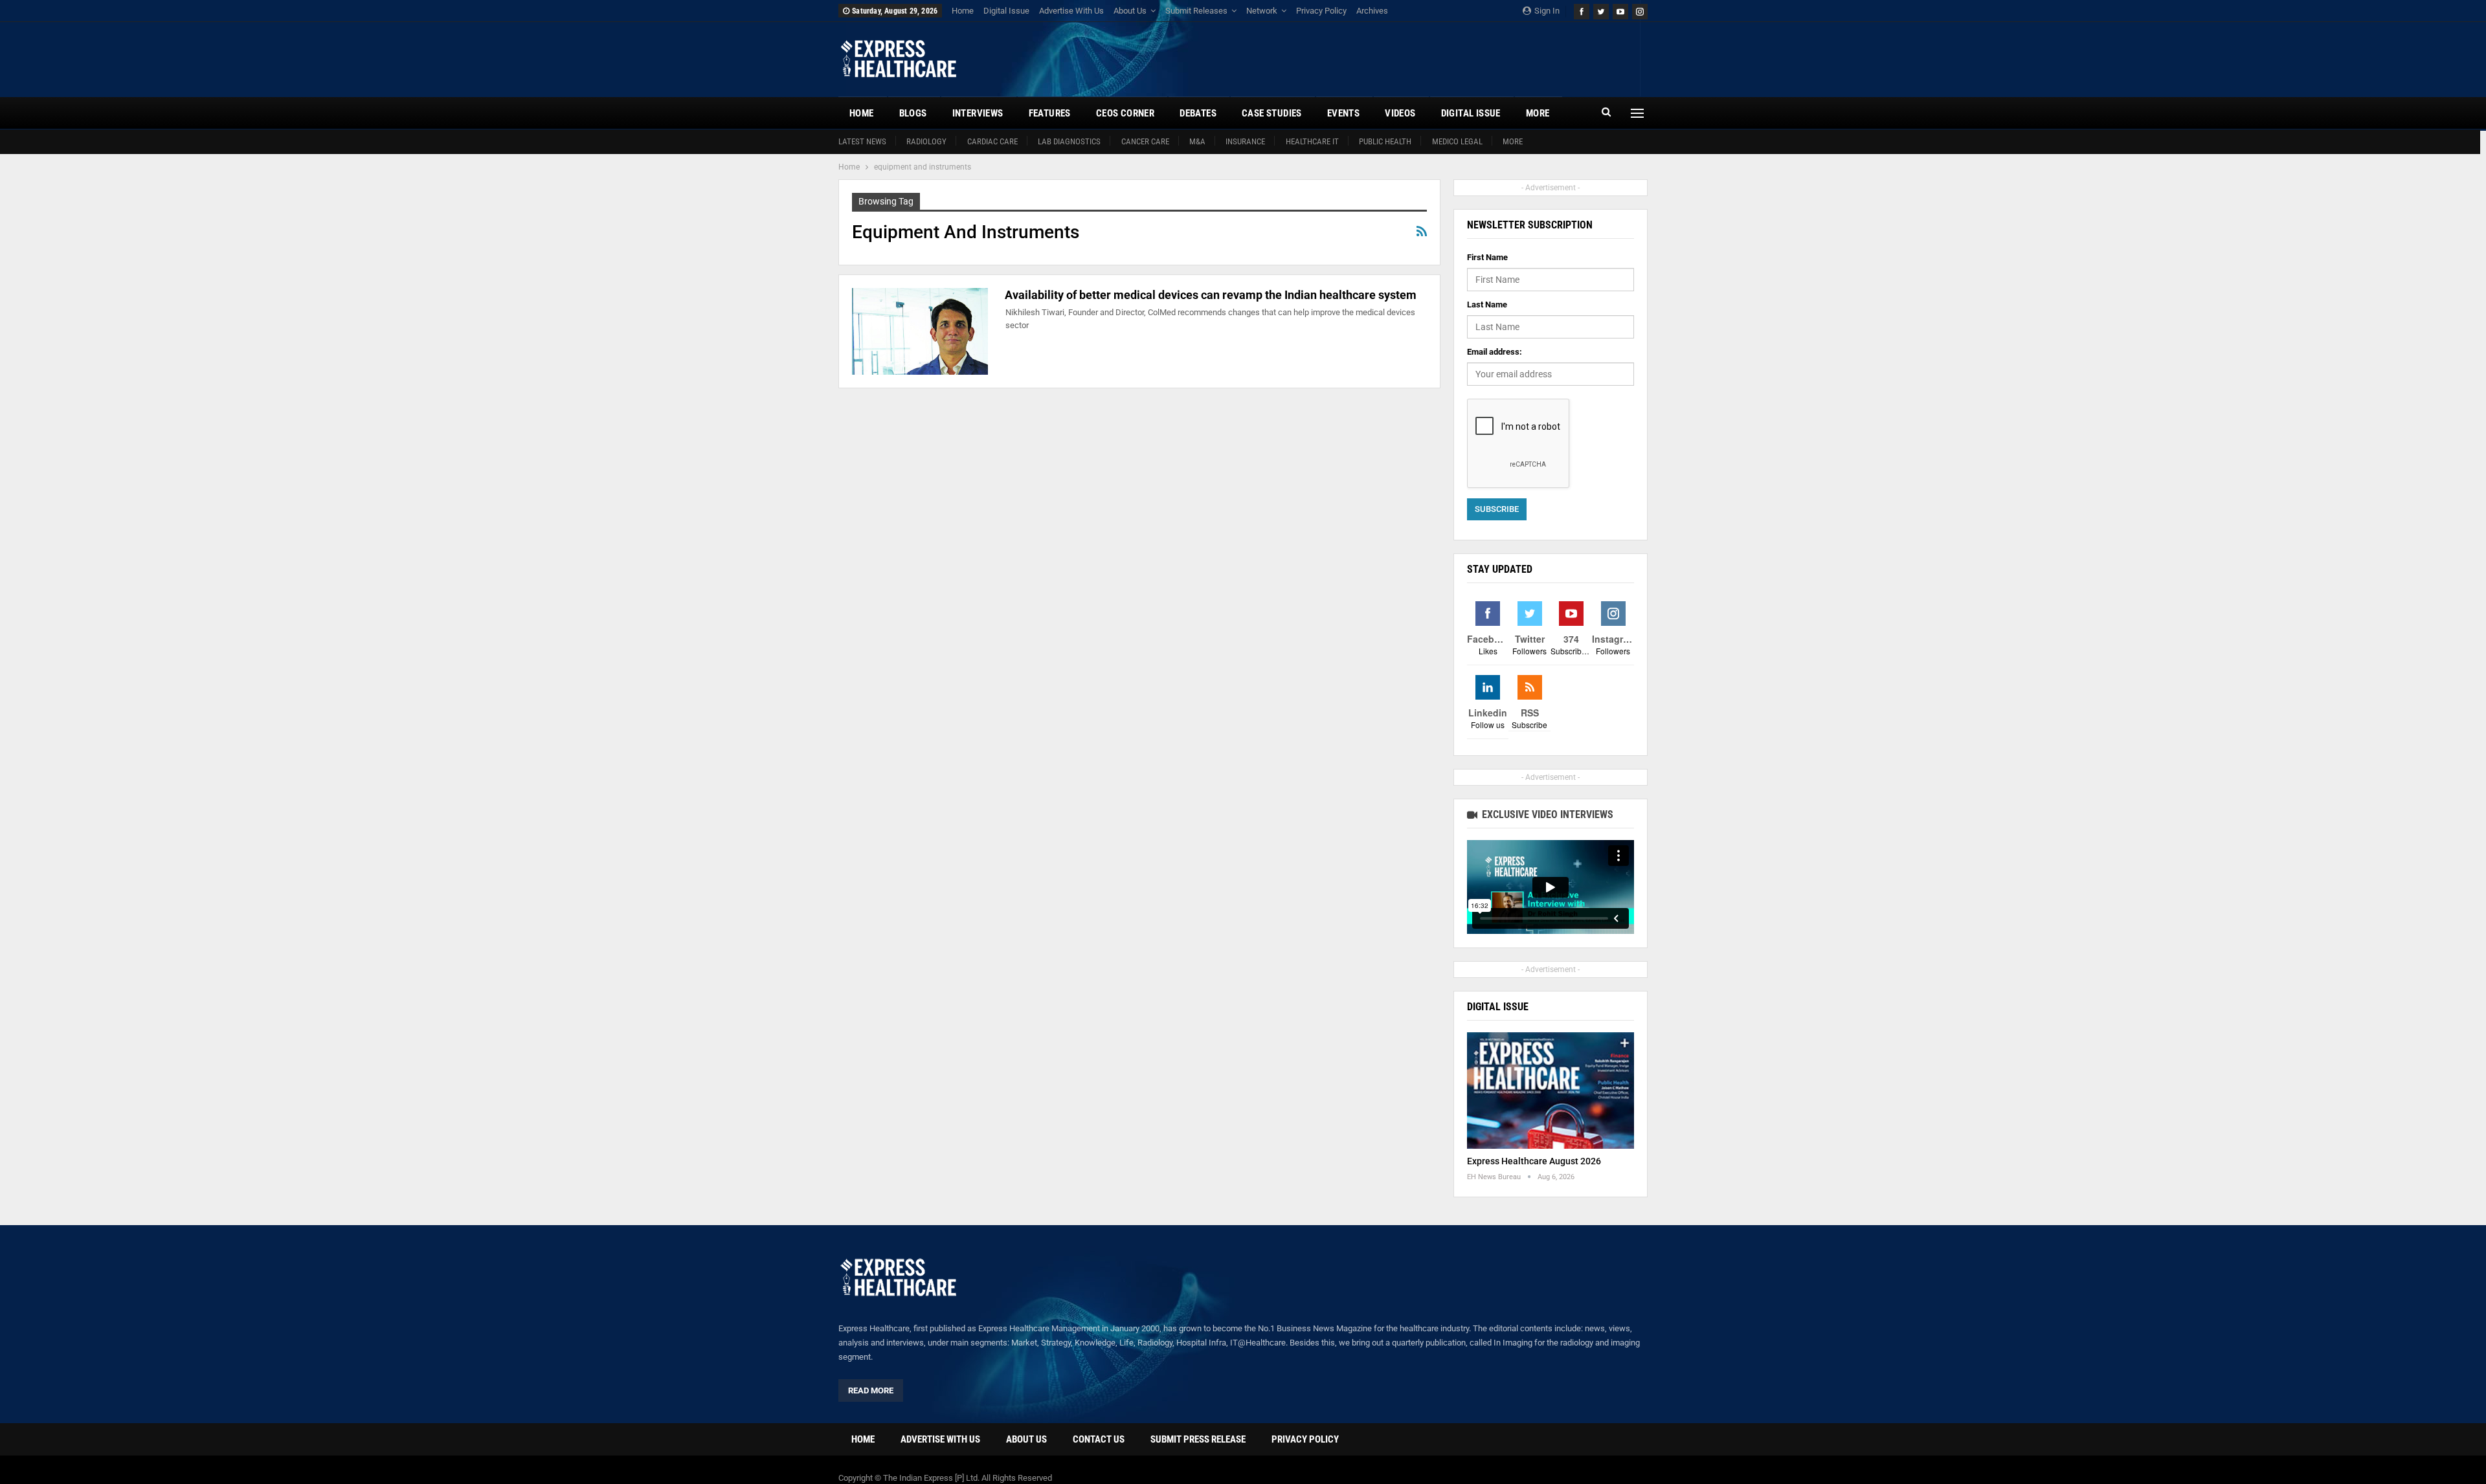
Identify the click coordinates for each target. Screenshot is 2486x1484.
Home (963, 11)
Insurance (1245, 141)
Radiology (926, 141)
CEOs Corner (1125, 113)
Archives (1372, 11)
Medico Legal (1457, 141)
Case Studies (1272, 113)
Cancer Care (1145, 141)
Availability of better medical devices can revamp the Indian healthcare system (1211, 295)
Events (1343, 113)
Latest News (862, 141)
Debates (1198, 113)
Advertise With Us (1071, 11)
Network (1262, 11)
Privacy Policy (1321, 11)
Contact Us (1099, 1439)
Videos (1400, 113)
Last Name (1487, 305)
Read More (871, 1390)
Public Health (1385, 141)
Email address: (1495, 352)
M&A (1197, 141)
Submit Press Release (1198, 1439)
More (1513, 141)
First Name (1487, 257)
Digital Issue (1006, 11)
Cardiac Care (992, 141)
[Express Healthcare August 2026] (1551, 1091)
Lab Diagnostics (1069, 141)
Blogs (913, 113)
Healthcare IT (1312, 141)
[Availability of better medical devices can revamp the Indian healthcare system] (920, 331)
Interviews (978, 113)
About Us (1130, 11)
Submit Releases (1196, 11)
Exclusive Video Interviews (1546, 814)
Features (1050, 113)
